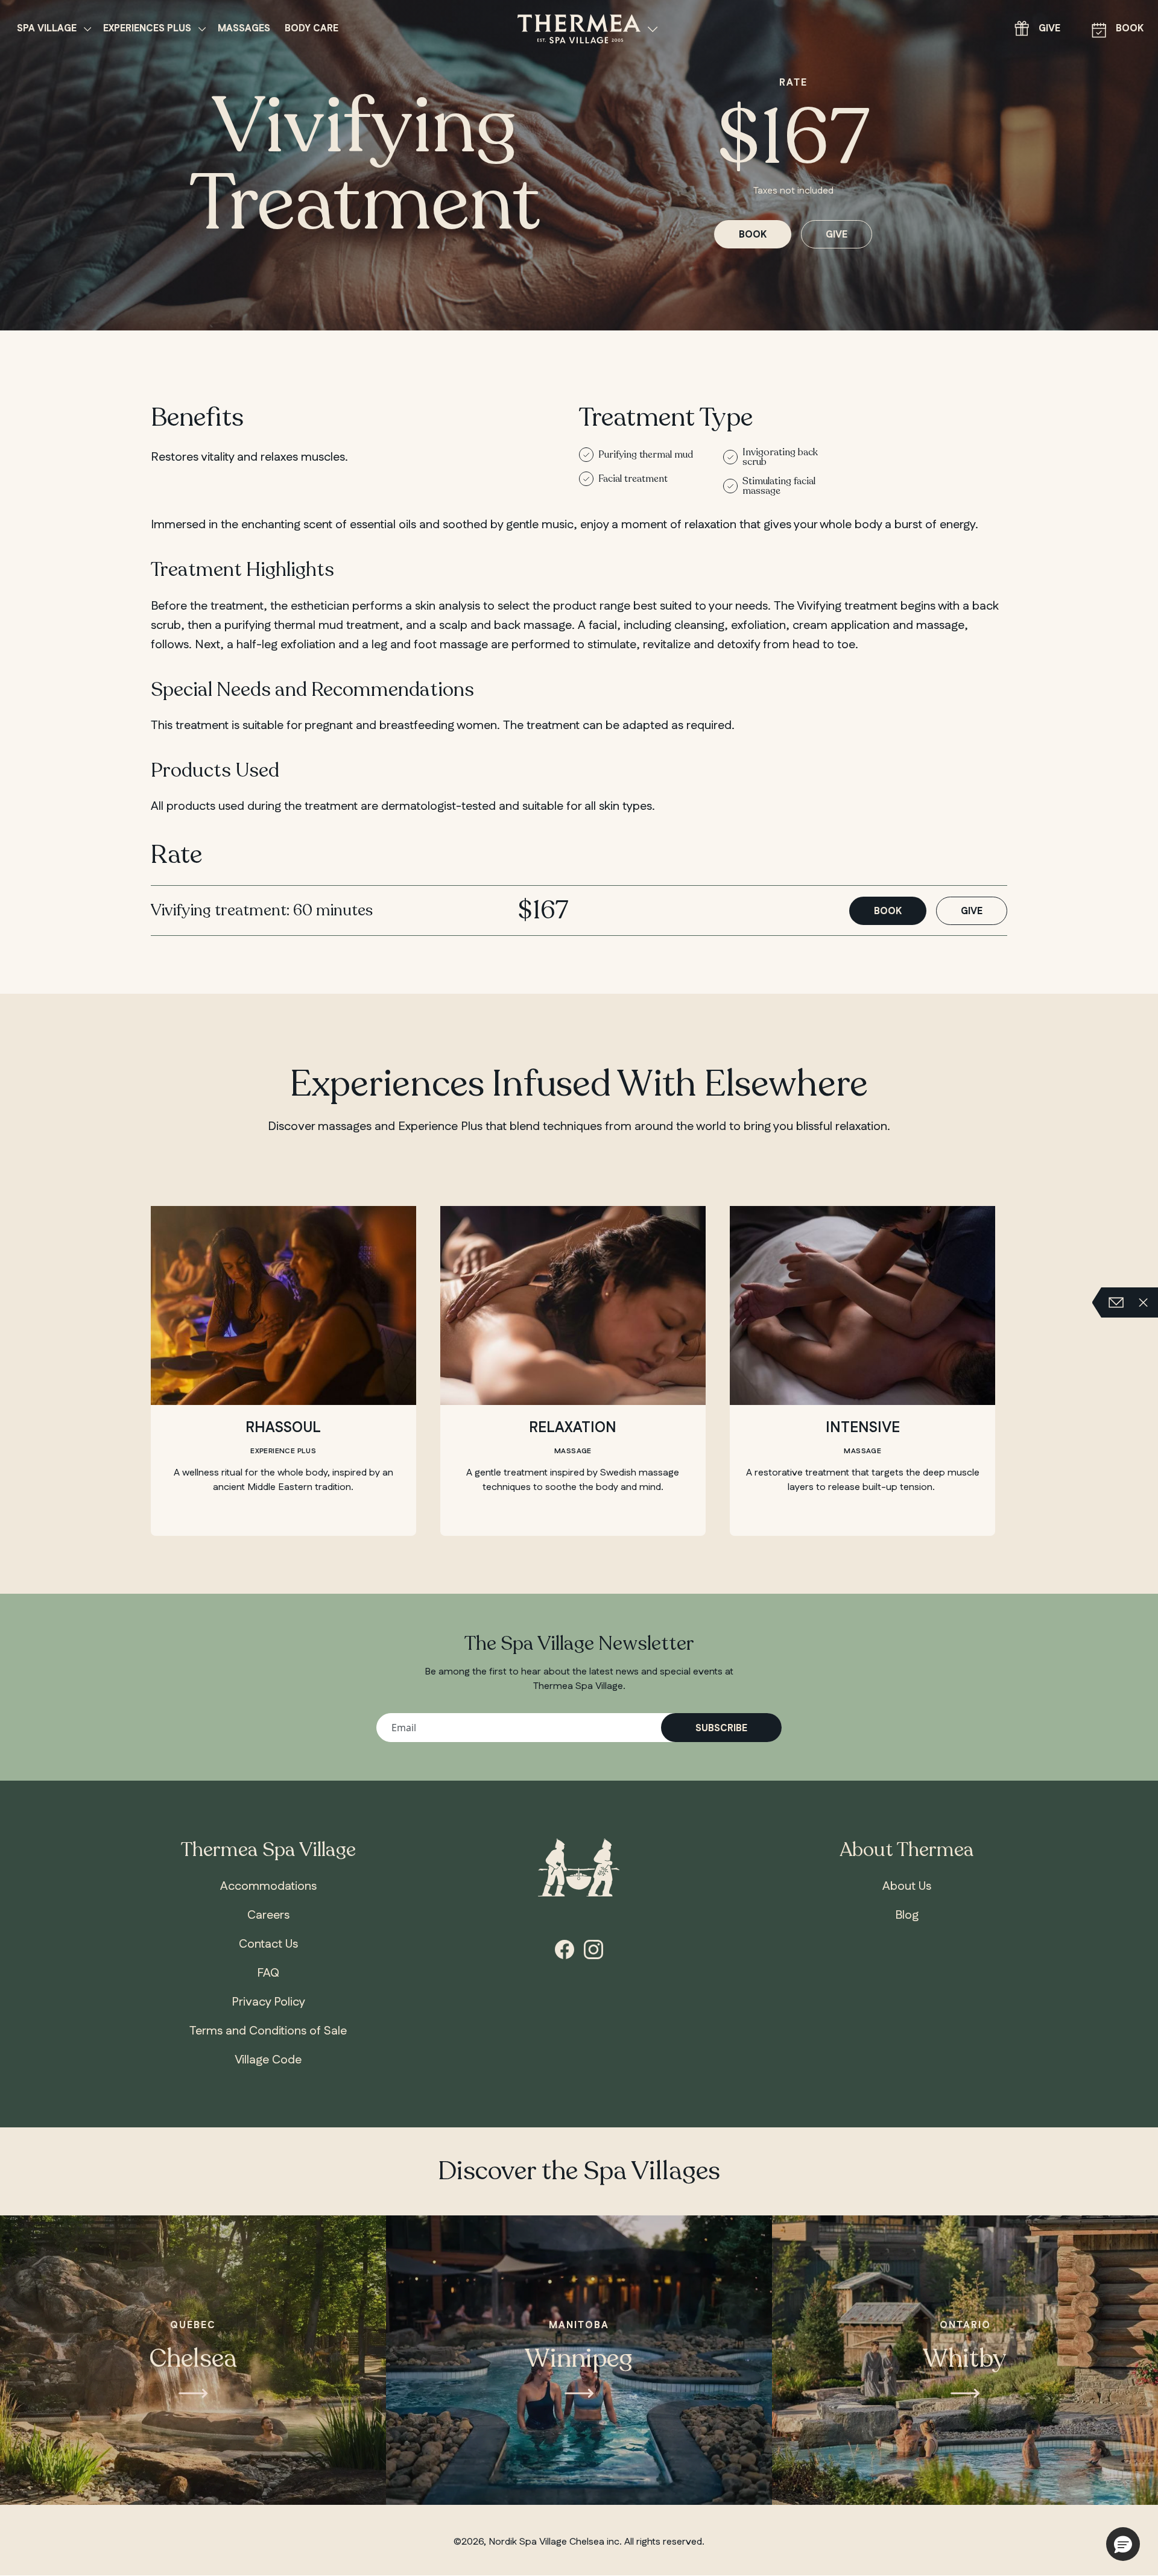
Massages (244, 29)
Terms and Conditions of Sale (268, 2031)
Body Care (312, 29)
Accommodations (268, 1886)
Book (1130, 29)
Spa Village (47, 29)
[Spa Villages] (653, 29)
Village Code (268, 2060)
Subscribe (721, 1728)
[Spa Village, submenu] (87, 29)
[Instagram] (593, 1948)
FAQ (268, 1973)
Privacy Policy (268, 2002)
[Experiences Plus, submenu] (202, 29)
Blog (907, 1915)
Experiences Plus (147, 29)
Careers (268, 1915)
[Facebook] (565, 1948)
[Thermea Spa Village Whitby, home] (579, 28)
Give (1049, 29)
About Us (907, 1886)
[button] (1123, 2544)
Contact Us (268, 1944)
